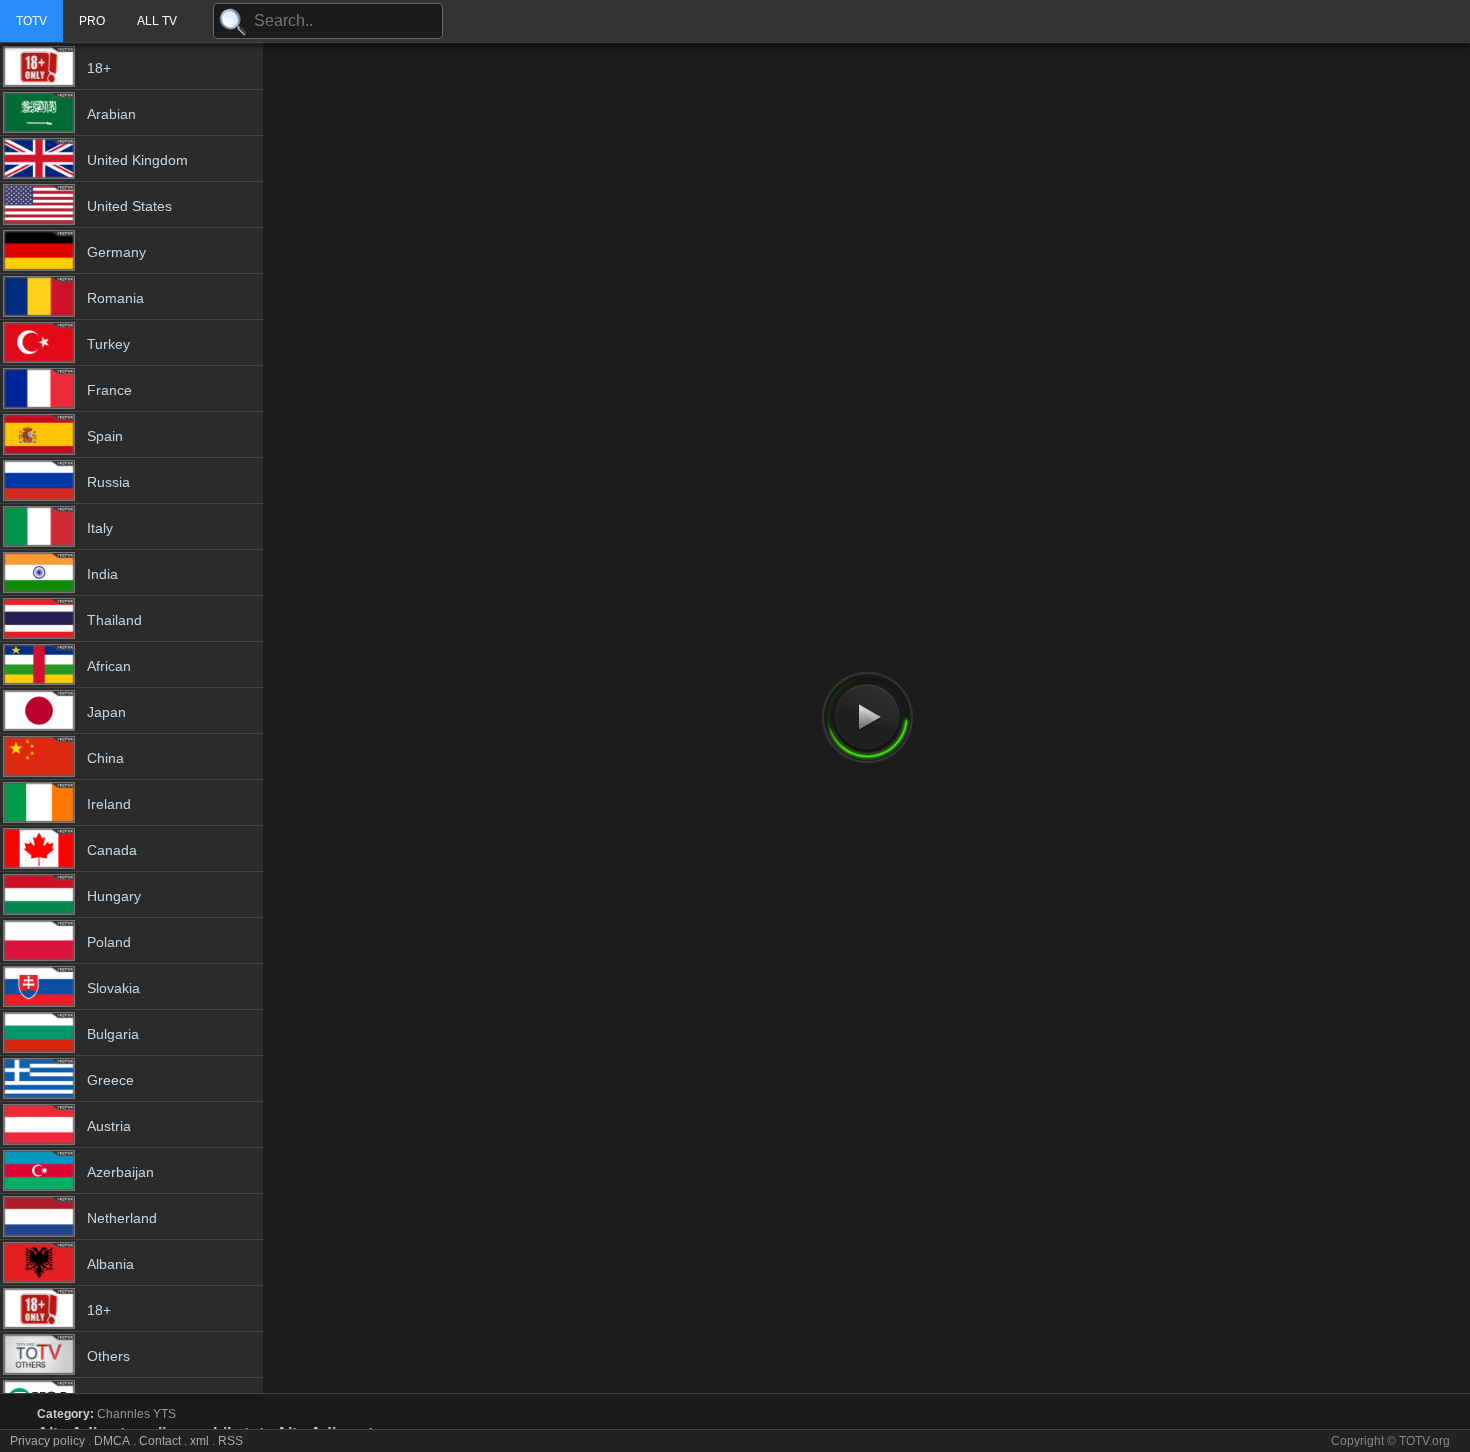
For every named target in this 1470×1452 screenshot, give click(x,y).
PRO (92, 21)
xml (199, 1441)
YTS (164, 1414)
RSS (230, 1441)
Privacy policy (47, 1441)
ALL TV (157, 21)
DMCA (112, 1441)
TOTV (31, 21)
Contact (160, 1441)
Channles (123, 1414)
